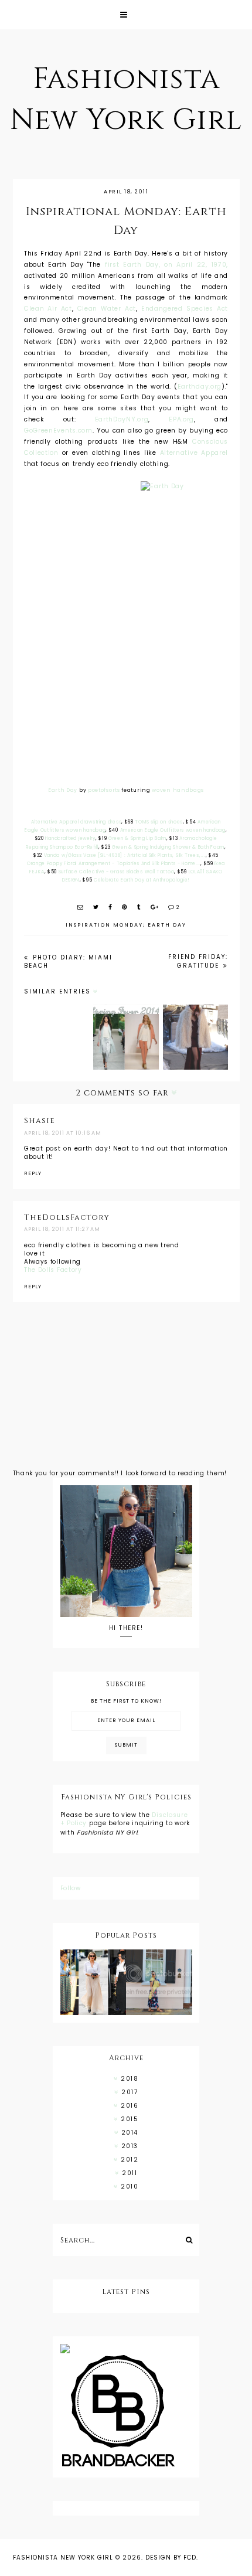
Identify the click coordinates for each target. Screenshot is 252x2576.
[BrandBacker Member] (126, 2412)
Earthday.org (200, 387)
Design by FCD (171, 2558)
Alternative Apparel (194, 453)
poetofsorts (104, 790)
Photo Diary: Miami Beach (68, 962)
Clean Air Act (48, 309)
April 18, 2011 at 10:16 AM (63, 1133)
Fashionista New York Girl (63, 2558)
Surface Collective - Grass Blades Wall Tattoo (117, 872)
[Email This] (81, 907)
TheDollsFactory (67, 1217)
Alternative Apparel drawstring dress (76, 822)
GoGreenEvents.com (58, 431)
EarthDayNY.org (122, 419)
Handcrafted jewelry (70, 838)
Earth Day (63, 790)
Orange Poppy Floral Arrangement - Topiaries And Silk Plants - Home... (114, 864)
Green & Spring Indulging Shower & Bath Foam (168, 847)
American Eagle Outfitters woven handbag (173, 830)
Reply (33, 1173)
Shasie (40, 1121)
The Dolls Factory (53, 1270)
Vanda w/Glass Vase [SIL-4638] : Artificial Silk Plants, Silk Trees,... (125, 855)
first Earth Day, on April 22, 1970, (166, 265)
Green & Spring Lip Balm (137, 838)
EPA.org (181, 419)
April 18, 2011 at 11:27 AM (62, 1229)
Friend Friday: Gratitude (198, 961)
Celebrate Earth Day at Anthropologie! (142, 880)
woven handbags (178, 790)
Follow (71, 1888)
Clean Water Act (107, 309)
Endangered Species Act (185, 309)
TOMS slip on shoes (159, 822)
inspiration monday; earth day (126, 925)
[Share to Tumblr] (139, 907)
